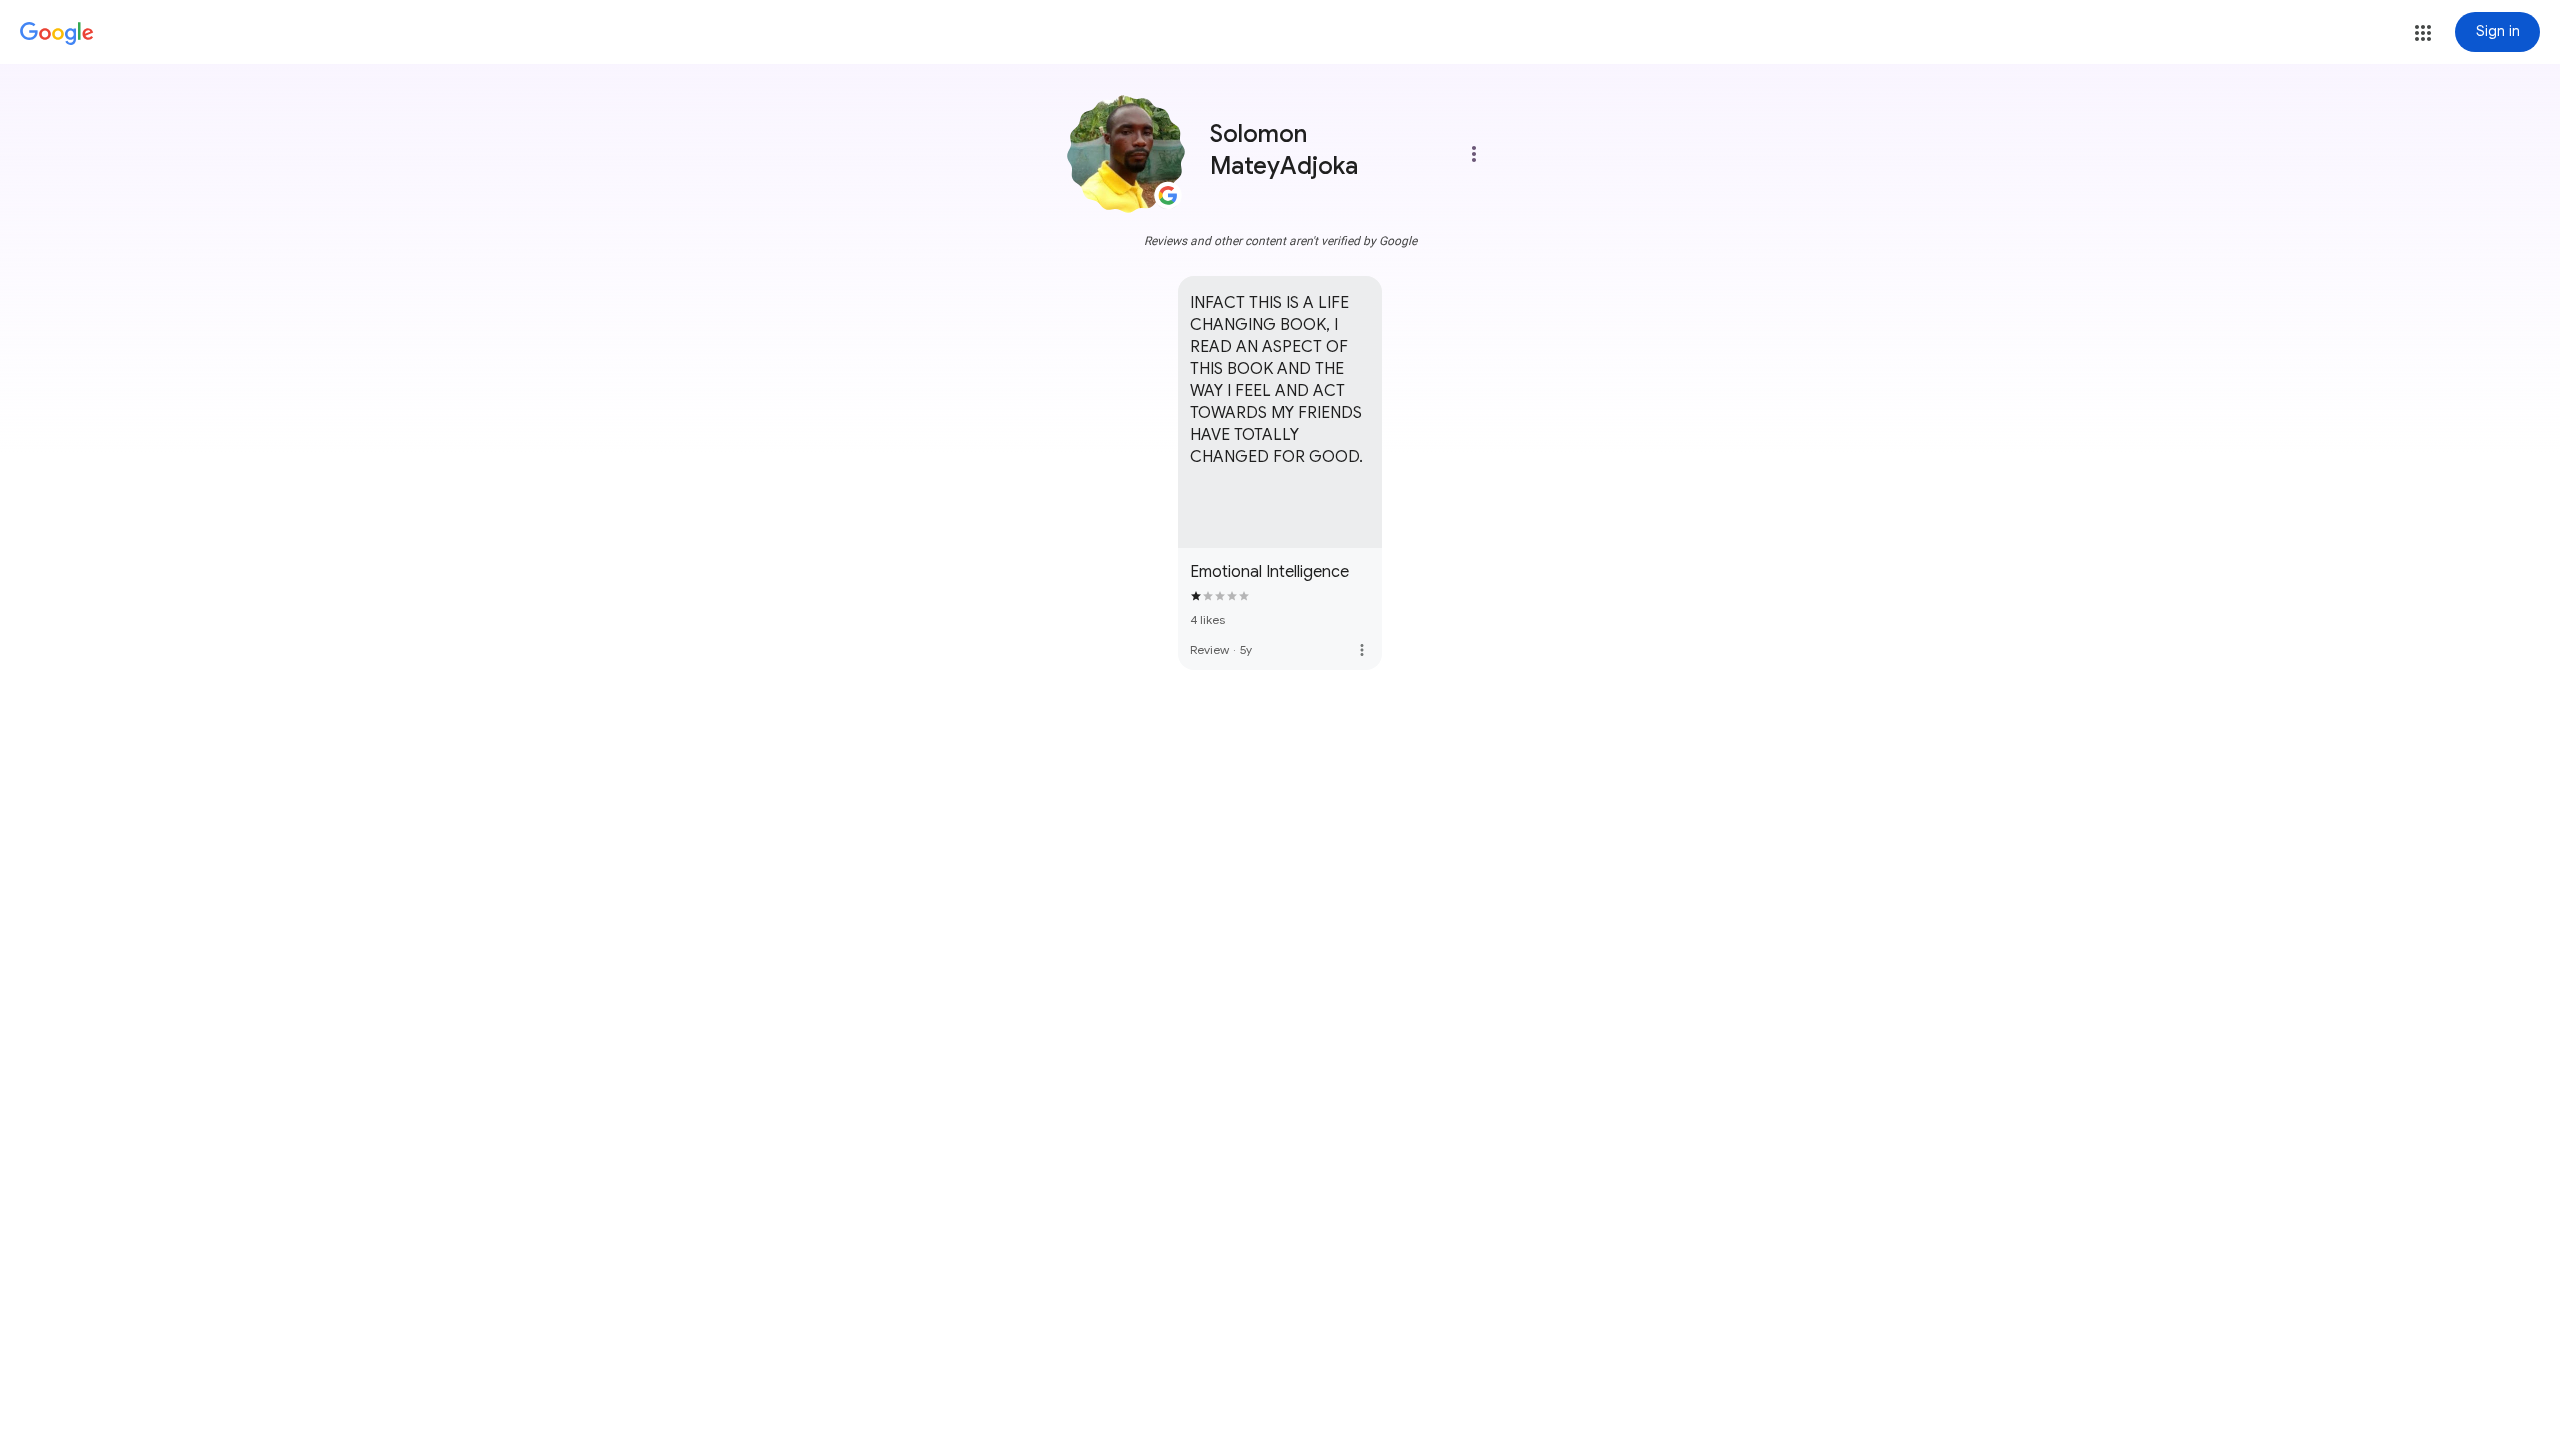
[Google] (57, 34)
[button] (2423, 33)
